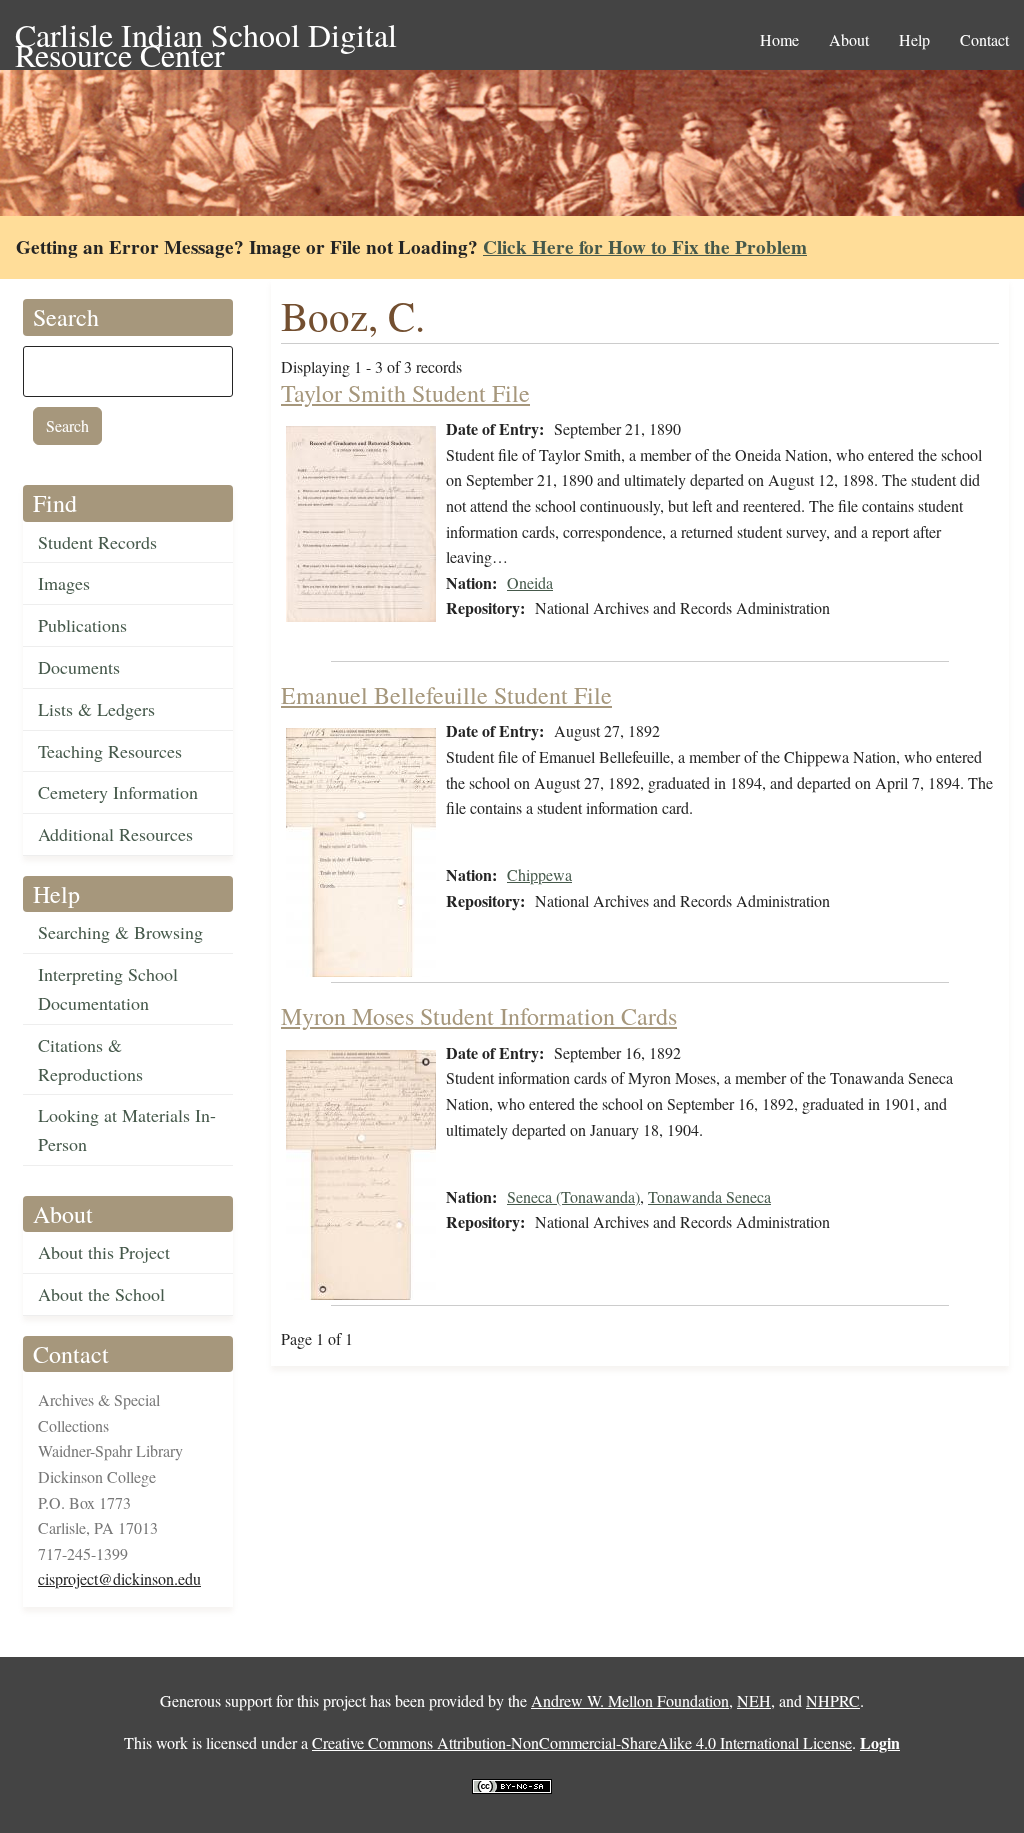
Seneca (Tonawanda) (573, 1196)
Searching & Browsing (120, 932)
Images (64, 583)
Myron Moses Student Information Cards (479, 1016)
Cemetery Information (118, 792)
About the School (101, 1294)
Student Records (97, 542)
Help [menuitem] (914, 39)
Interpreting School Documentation (108, 988)
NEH (754, 1700)
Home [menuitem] (779, 39)
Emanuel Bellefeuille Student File (446, 695)
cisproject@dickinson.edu (119, 1578)
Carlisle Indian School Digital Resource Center (206, 36)
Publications (82, 625)
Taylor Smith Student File (405, 393)
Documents (79, 667)
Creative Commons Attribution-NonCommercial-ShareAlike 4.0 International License (582, 1742)
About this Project (104, 1252)
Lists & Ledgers (96, 709)
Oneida (530, 582)
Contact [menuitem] (984, 39)
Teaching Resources (110, 751)
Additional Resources (115, 834)
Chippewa (539, 874)
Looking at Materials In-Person (127, 1129)
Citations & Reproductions (90, 1059)
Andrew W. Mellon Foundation (630, 1700)
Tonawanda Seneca (709, 1196)
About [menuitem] (849, 39)
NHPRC (833, 1700)
